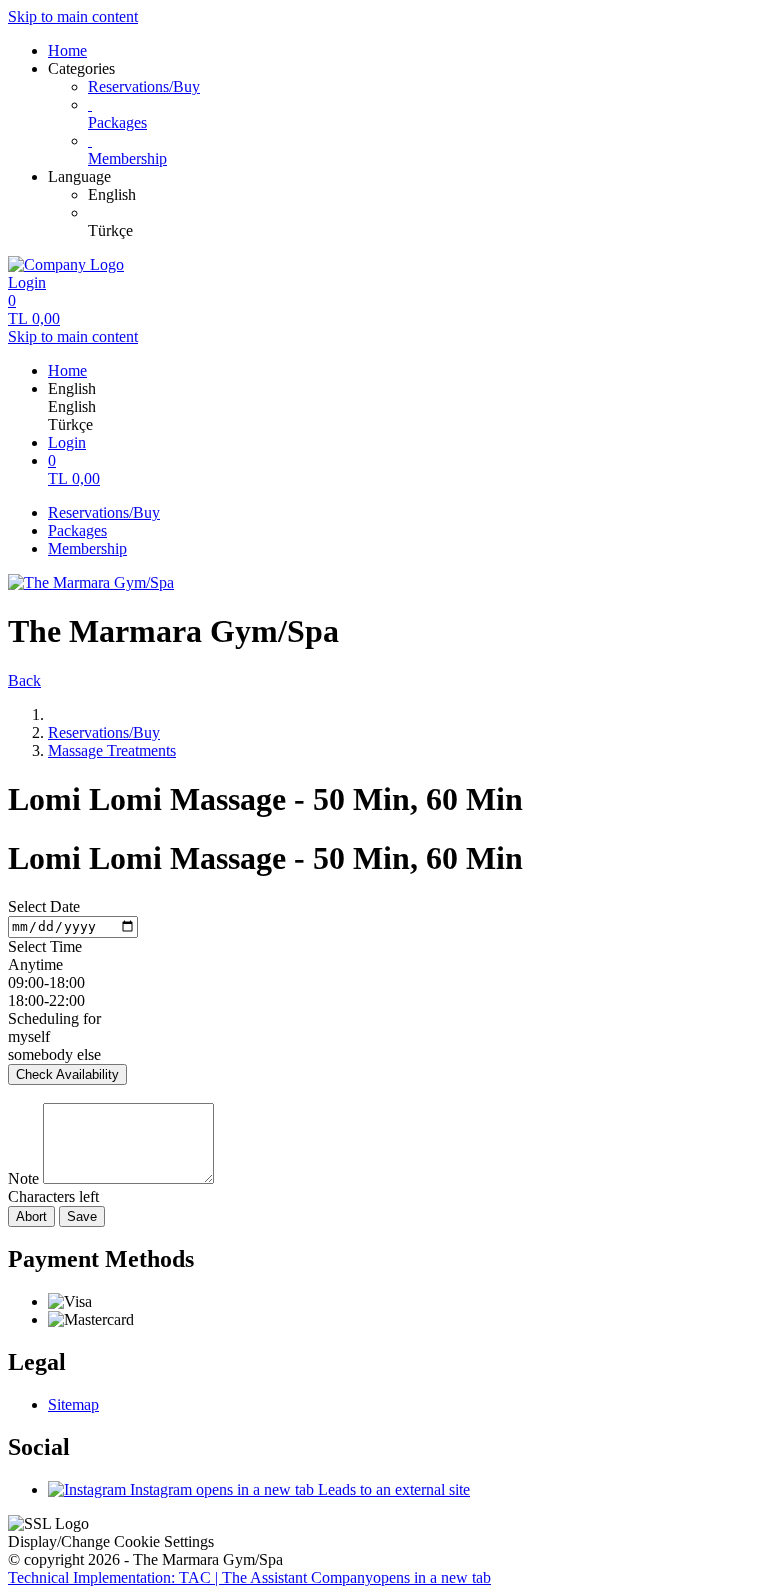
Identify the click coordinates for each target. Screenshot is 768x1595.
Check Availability (67, 1074)
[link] (424, 195)
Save (82, 1216)
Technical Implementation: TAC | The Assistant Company (249, 1577)
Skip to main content (73, 16)
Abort (31, 1216)
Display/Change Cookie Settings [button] (111, 1541)
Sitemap (73, 1404)
